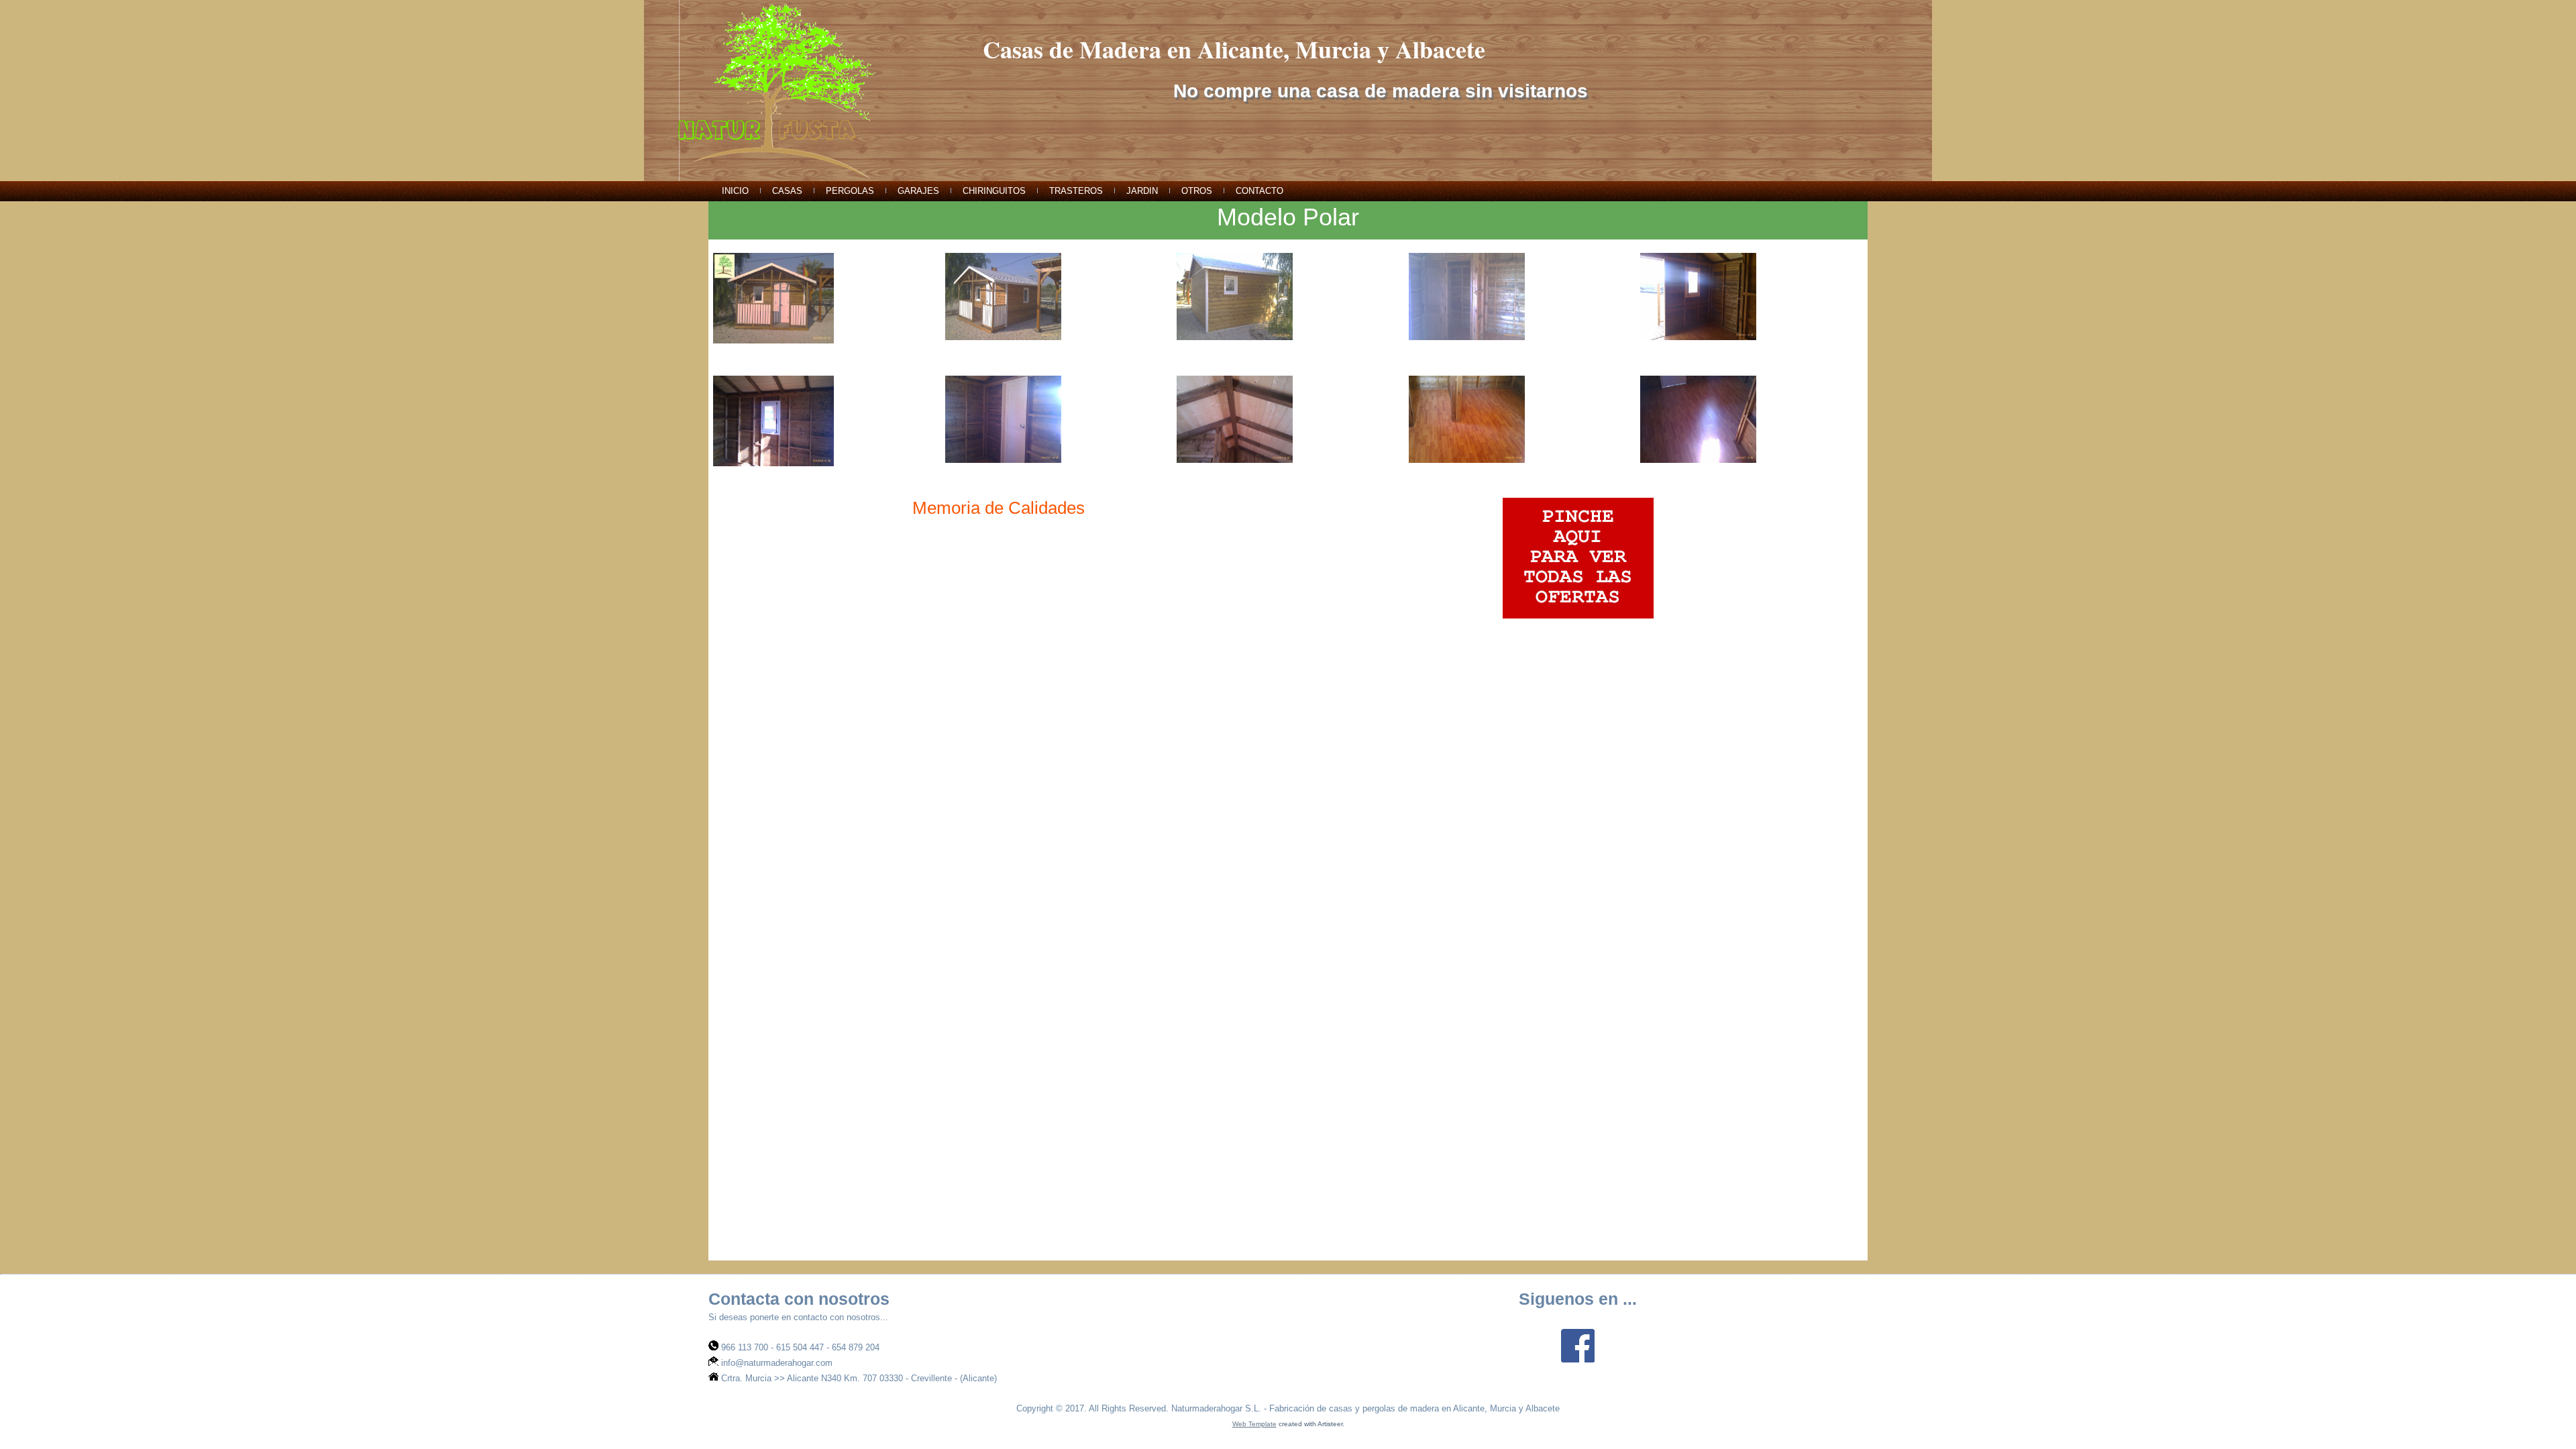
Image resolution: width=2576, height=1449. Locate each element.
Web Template (1254, 1424)
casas (787, 191)
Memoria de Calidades (999, 508)
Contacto (1259, 191)
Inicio (735, 191)
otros (1197, 191)
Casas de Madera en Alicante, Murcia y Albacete (1234, 49)
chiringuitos (994, 191)
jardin (1142, 191)
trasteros (1076, 191)
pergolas (850, 191)
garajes (918, 191)
